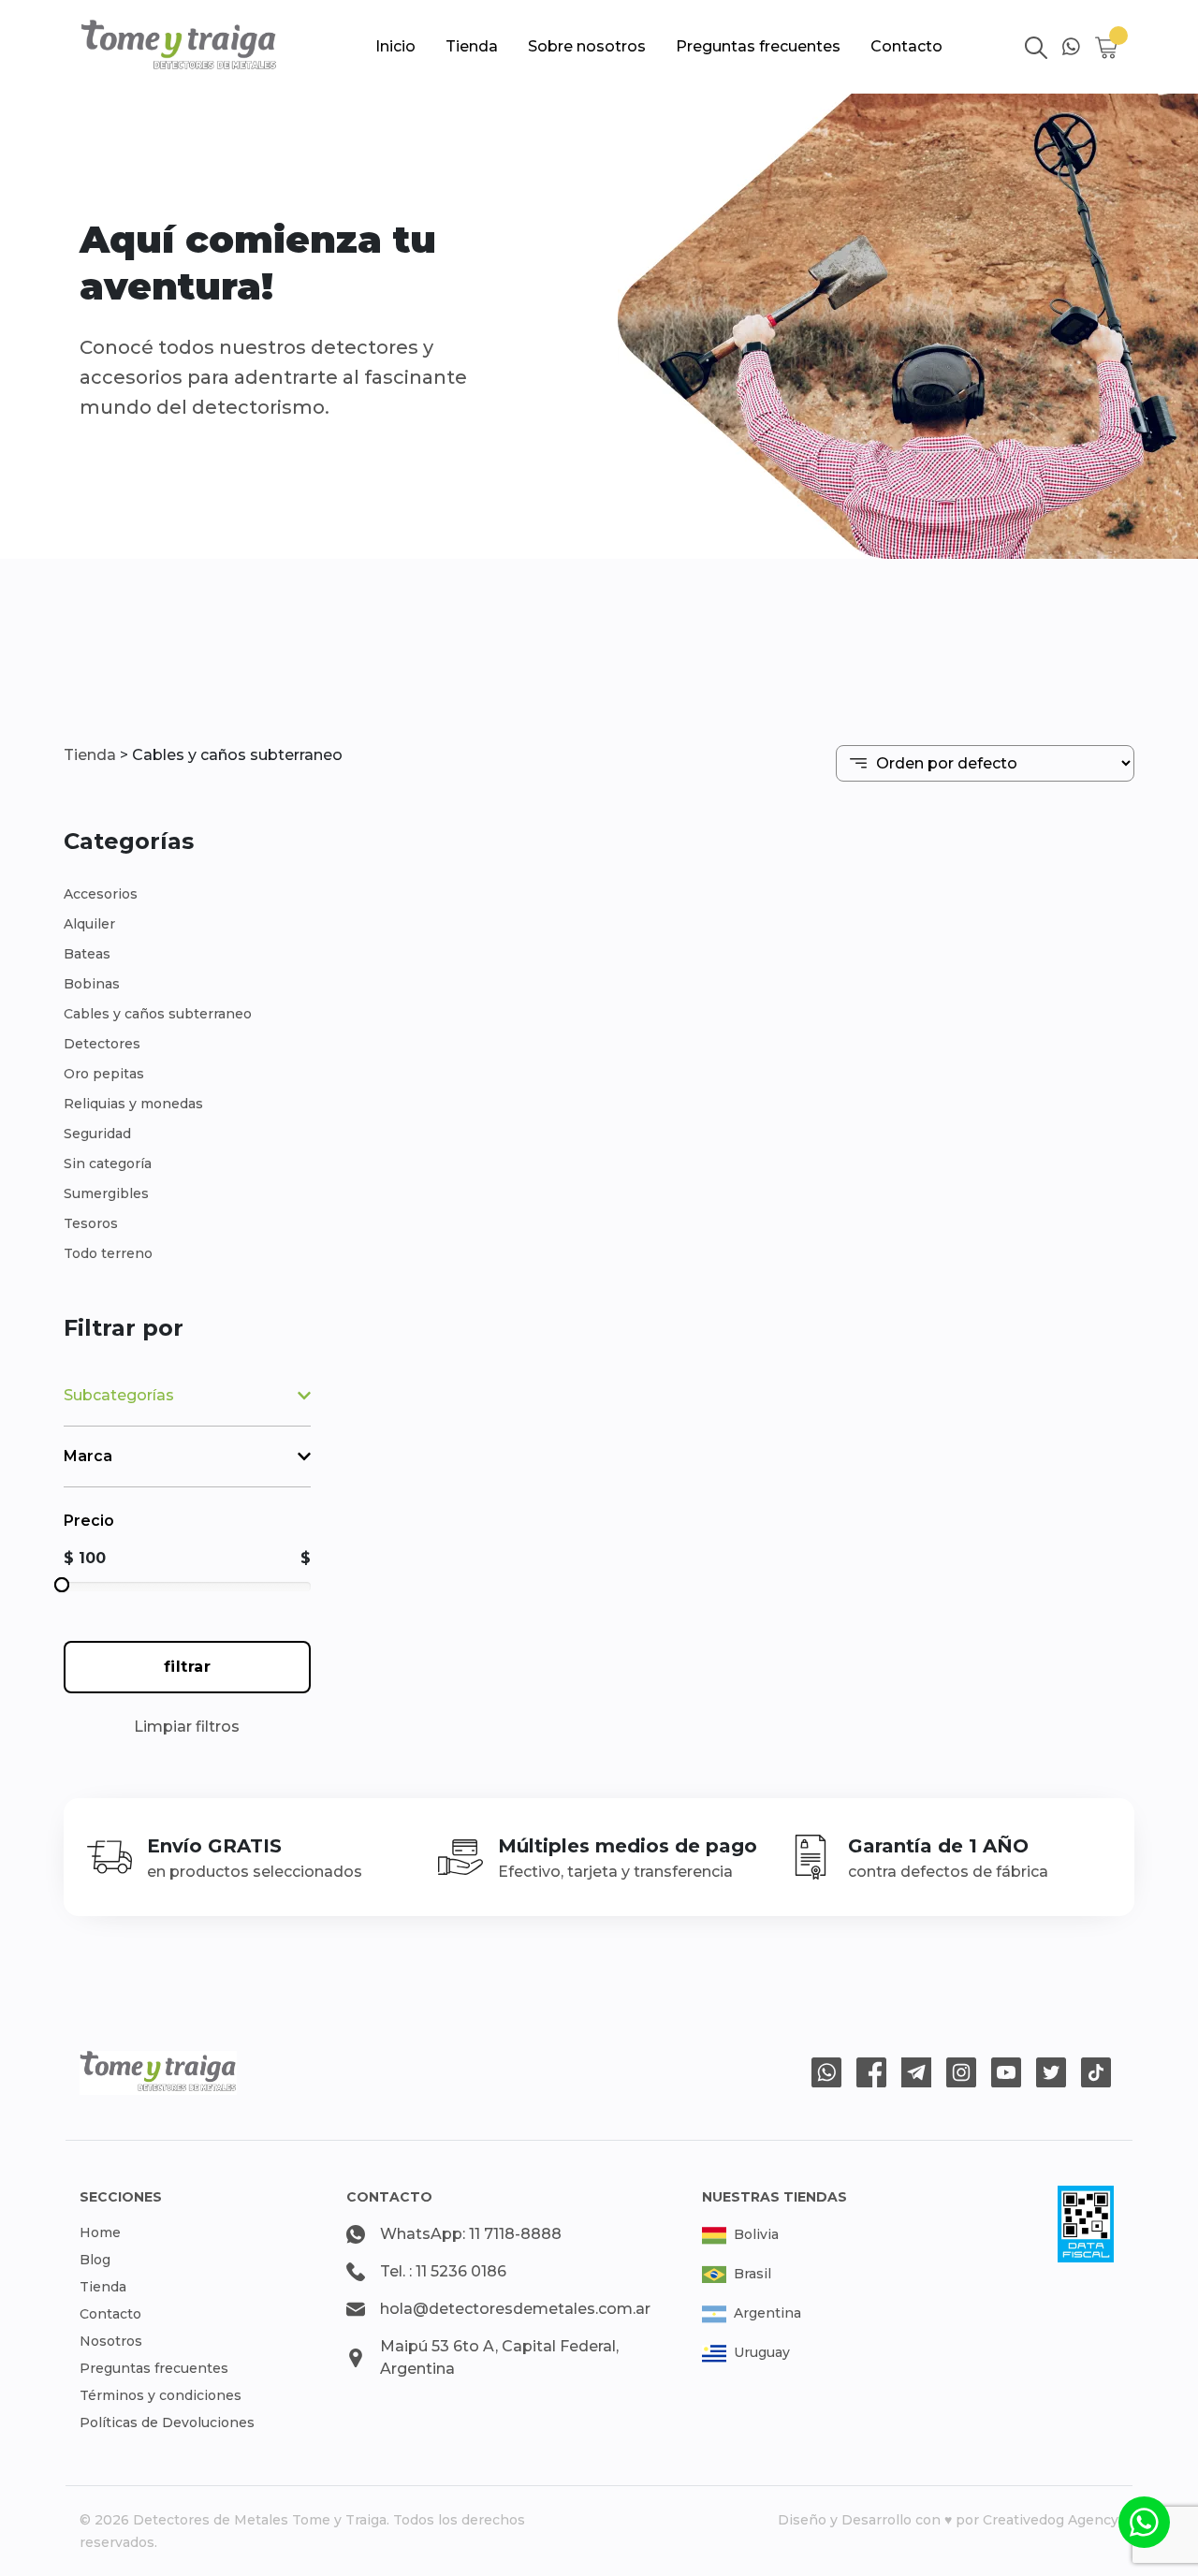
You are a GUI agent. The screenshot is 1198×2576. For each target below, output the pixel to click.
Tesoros (91, 1223)
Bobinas (92, 984)
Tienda (472, 46)
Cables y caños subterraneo (158, 1014)
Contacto (906, 46)
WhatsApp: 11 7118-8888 (471, 2234)
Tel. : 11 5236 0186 (443, 2271)
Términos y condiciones (161, 2395)
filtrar (188, 1667)
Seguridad (97, 1134)
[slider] (62, 1585)
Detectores (102, 1044)
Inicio (395, 46)
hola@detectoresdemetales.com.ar (515, 2309)
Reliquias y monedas (133, 1104)
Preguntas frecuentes (758, 46)
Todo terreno (108, 1253)
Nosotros (111, 2341)
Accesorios (101, 894)
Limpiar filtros (187, 1727)
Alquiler (89, 924)
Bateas (87, 954)
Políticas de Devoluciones (167, 2422)
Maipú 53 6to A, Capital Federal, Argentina (499, 2357)
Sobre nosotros (587, 46)
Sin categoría (108, 1164)
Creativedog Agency (1051, 2520)
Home (100, 2232)
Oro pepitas (104, 1074)
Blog (95, 2260)
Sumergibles (106, 1193)
